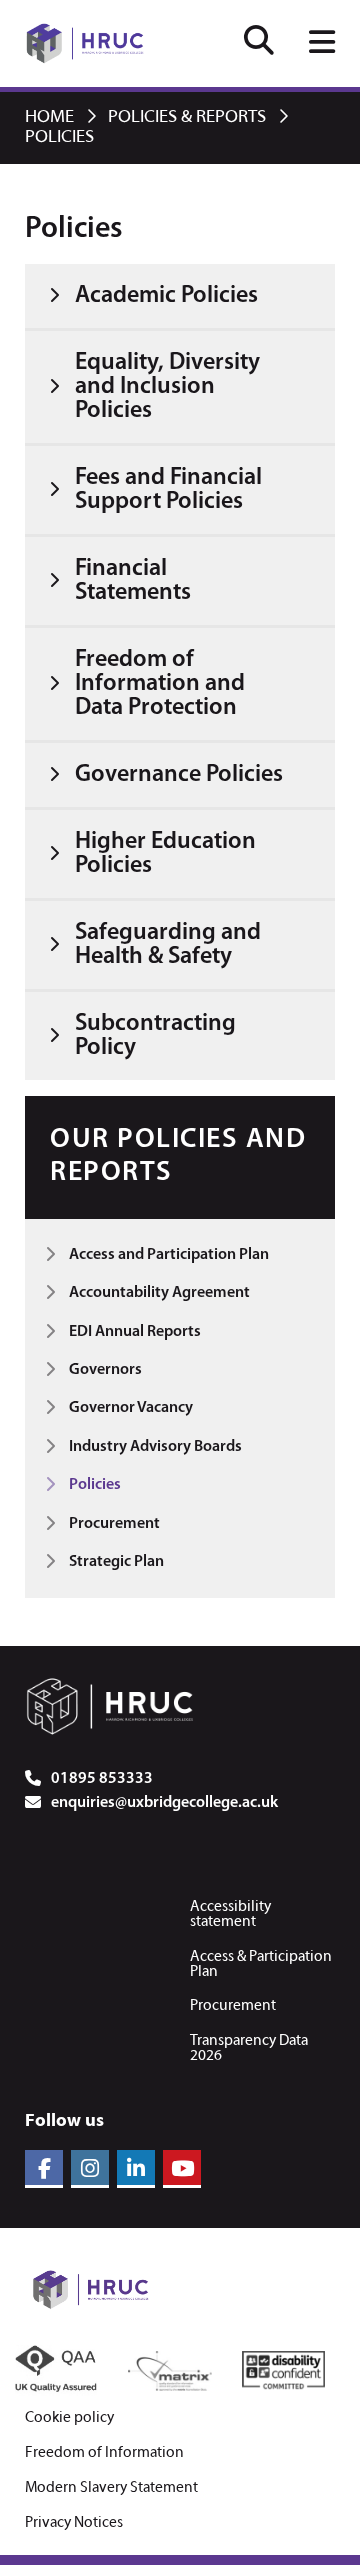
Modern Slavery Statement (111, 2488)
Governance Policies (179, 775)
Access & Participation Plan (261, 1964)
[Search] (259, 43)
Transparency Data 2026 (249, 2048)
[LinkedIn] (136, 2169)
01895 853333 (102, 1779)
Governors (105, 1370)
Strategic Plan (116, 1562)
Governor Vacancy (131, 1408)
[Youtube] (182, 2169)
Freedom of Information (104, 2453)
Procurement (114, 1524)
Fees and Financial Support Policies (168, 490)
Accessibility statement (230, 1914)
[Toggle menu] (322, 44)
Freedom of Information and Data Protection (160, 684)
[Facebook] (44, 2169)
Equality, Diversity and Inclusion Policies (167, 387)
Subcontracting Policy (155, 1036)
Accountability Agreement (159, 1293)
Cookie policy (69, 2418)
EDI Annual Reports (135, 1332)
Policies (95, 1485)
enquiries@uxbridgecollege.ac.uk (164, 1803)
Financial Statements (133, 581)
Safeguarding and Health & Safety (168, 945)
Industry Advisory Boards (155, 1447)
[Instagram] (90, 2169)
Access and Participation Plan (169, 1255)
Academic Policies (166, 296)
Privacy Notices (74, 2523)
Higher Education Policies (165, 854)
